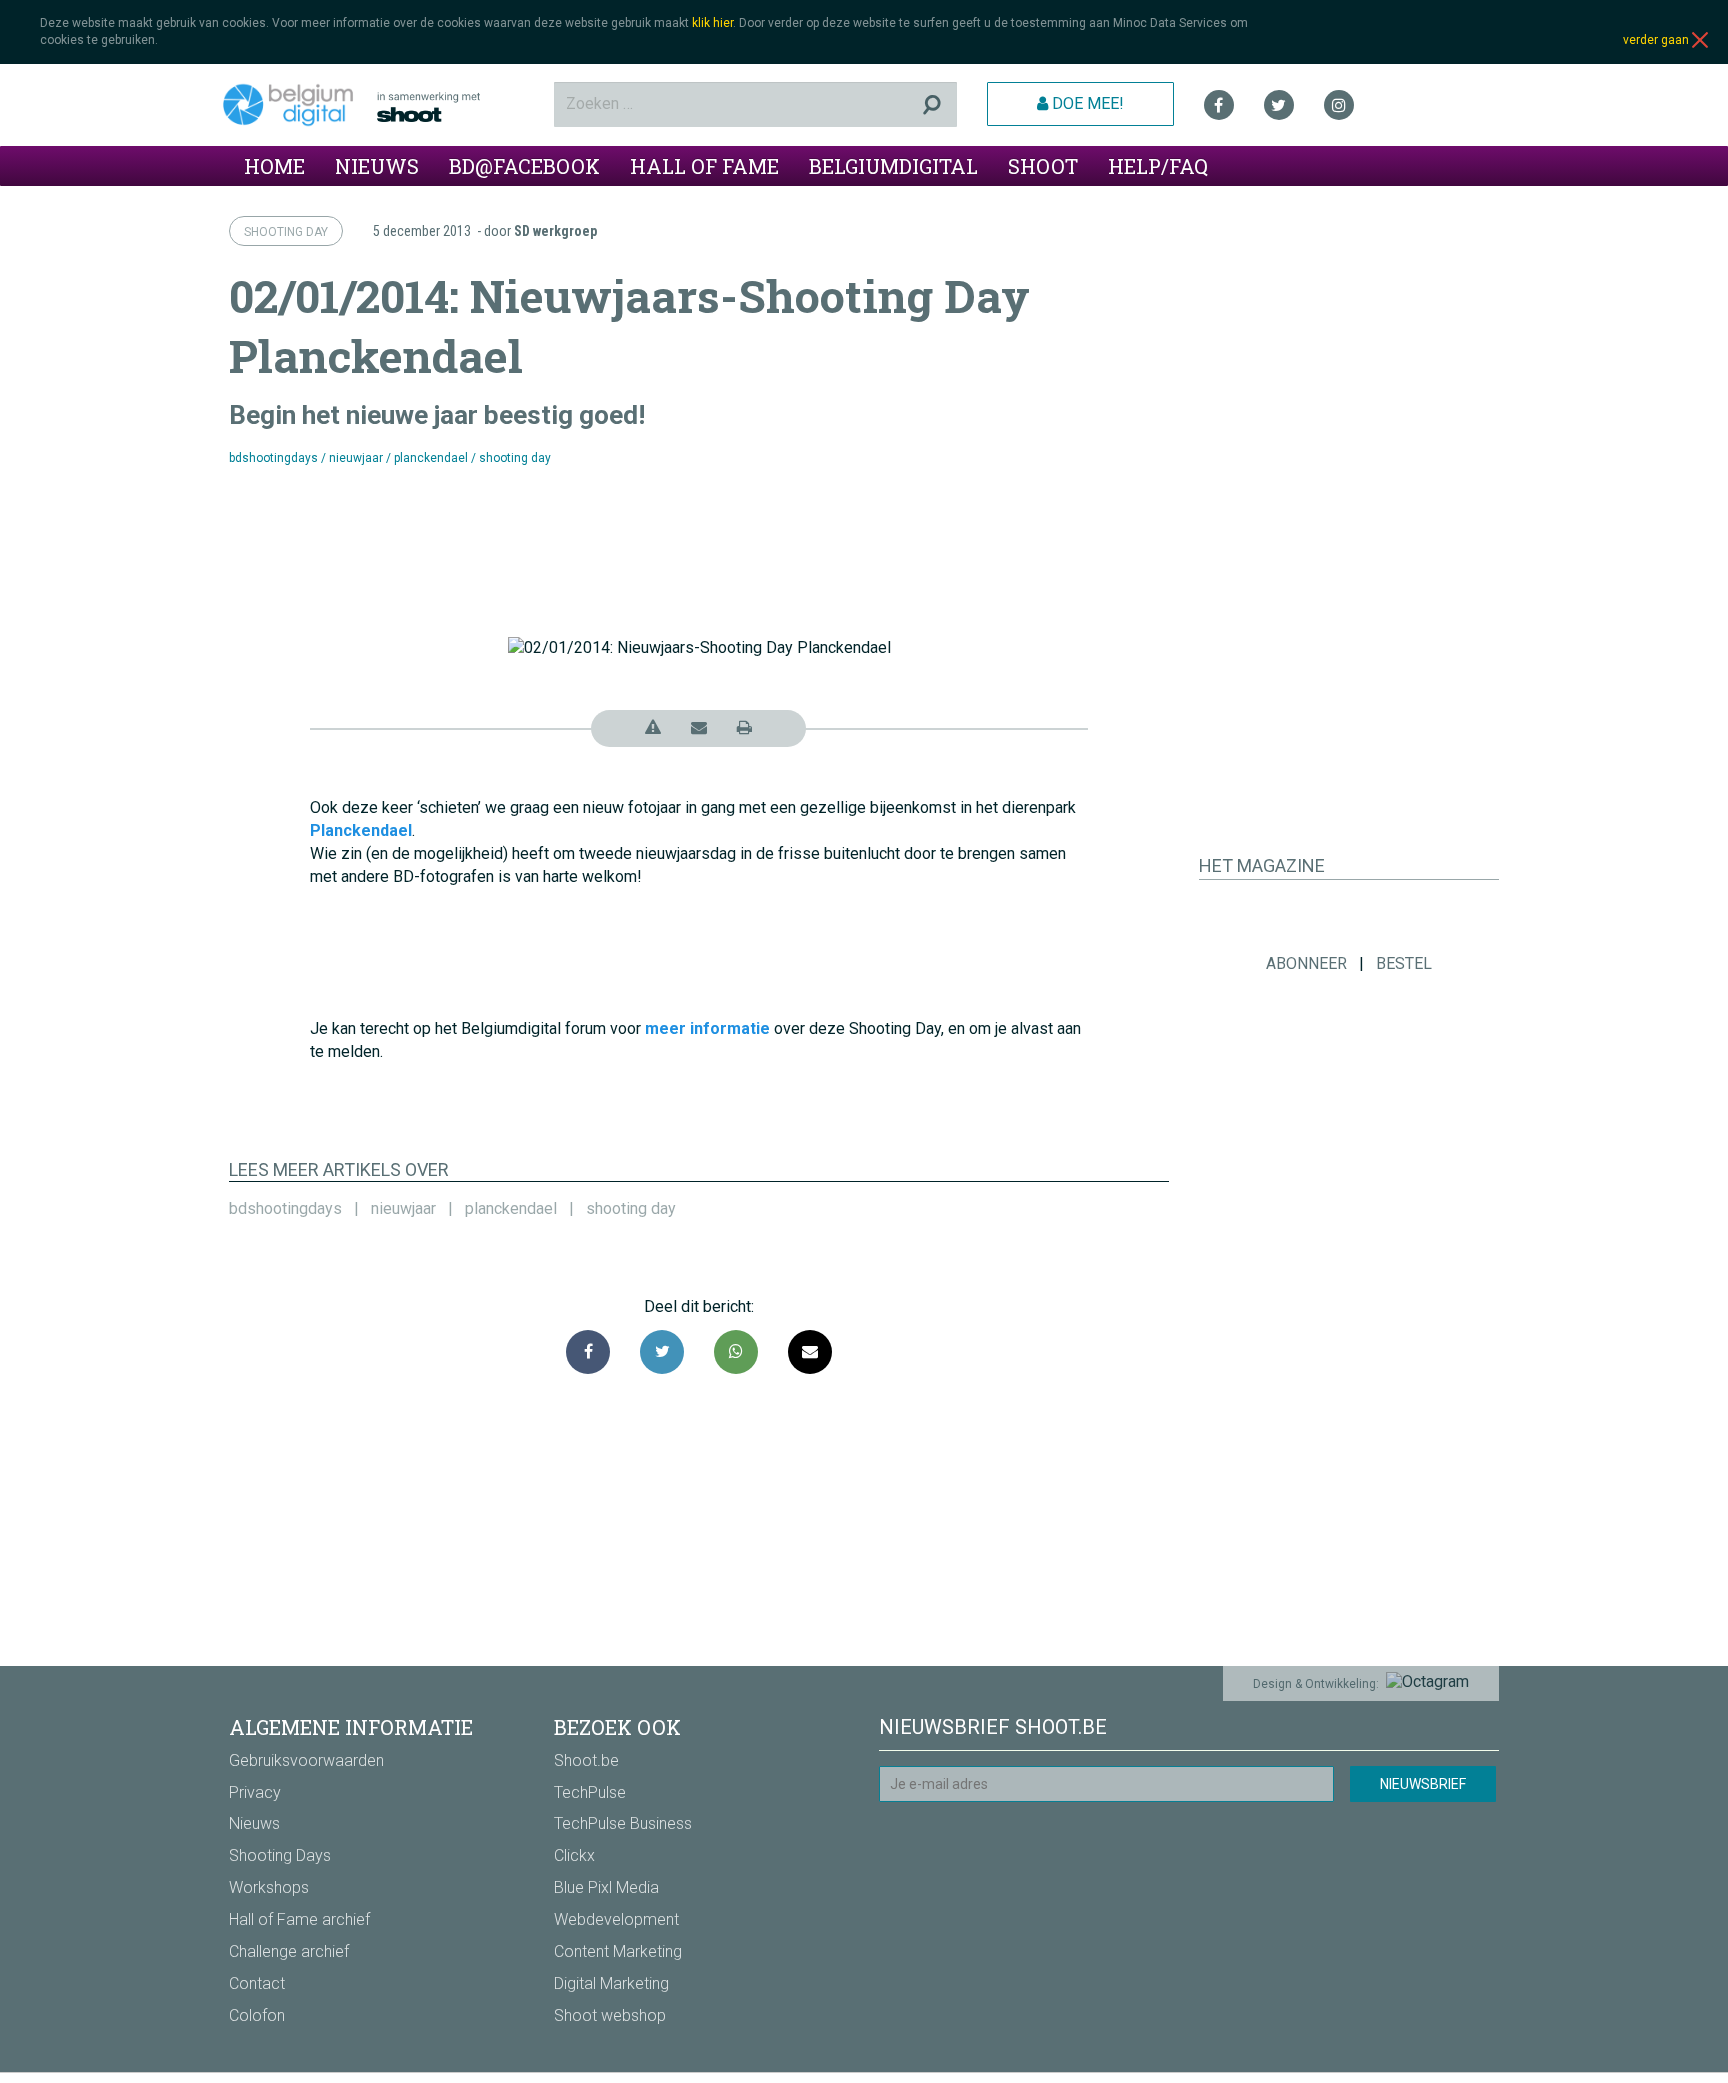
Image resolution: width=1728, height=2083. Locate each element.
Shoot (1043, 166)
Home (274, 166)
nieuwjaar (356, 458)
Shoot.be (586, 1760)
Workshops (269, 1887)
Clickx (574, 1855)
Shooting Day (286, 232)
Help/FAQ (1158, 166)
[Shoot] (458, 107)
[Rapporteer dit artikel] (653, 727)
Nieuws (377, 166)
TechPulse (590, 1792)
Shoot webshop (610, 2015)
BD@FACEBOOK (524, 166)
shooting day (515, 458)
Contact (257, 1983)
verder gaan (1657, 40)
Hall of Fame (704, 166)
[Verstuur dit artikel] (699, 727)
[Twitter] (1279, 105)
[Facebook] (1219, 105)
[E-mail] (810, 1352)
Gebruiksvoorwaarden (306, 1760)
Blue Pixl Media (606, 1887)
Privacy (255, 1792)
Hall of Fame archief (299, 1919)
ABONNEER (1306, 963)
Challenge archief (289, 1951)
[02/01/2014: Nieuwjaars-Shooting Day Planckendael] (736, 1352)
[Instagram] (1339, 105)
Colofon (257, 2015)
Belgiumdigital (893, 166)
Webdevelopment (616, 1919)
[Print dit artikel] (744, 727)
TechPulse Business (623, 1823)
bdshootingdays (273, 458)
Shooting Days (280, 1855)
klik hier (712, 23)
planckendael (431, 458)
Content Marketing (618, 1951)
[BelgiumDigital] (295, 105)
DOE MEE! (1086, 103)
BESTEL (1404, 963)
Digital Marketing (611, 1983)
